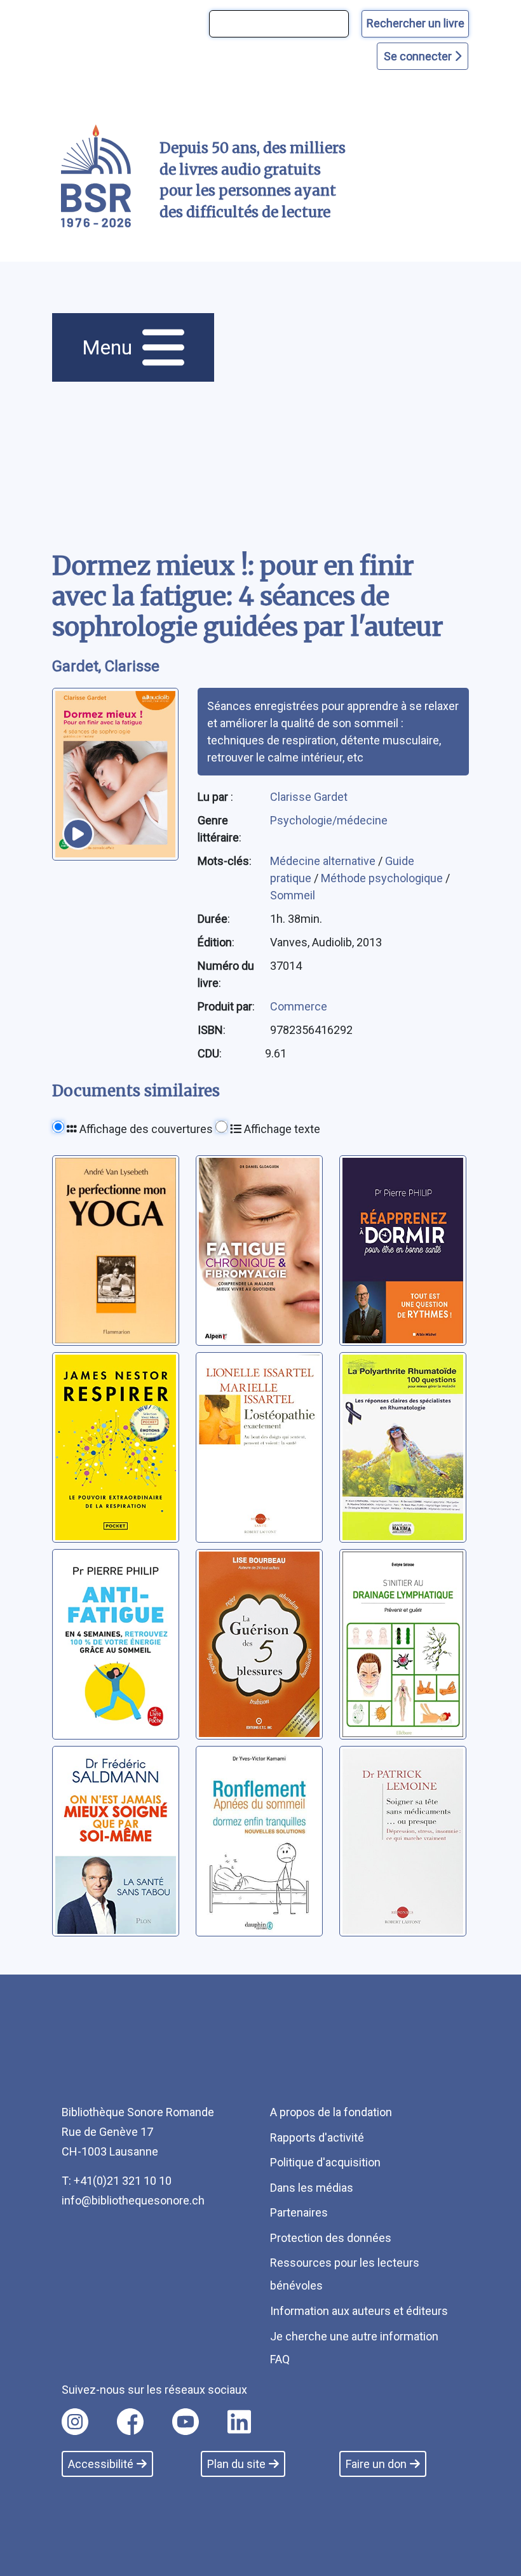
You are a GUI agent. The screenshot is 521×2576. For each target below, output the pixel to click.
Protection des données (331, 2238)
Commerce (299, 1006)
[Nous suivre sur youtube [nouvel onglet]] (186, 2422)
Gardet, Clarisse (106, 666)
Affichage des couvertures (145, 1129)
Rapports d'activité (317, 2137)
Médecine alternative (324, 861)
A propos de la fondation (331, 2112)
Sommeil (293, 895)
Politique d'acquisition (325, 2162)
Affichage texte (281, 1129)
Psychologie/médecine (329, 820)
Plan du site (236, 2464)
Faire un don (376, 2464)
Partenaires (299, 2212)
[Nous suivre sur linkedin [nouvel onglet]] (239, 2422)
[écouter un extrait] (78, 834)
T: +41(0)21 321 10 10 (117, 2181)
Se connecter (419, 56)
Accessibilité (101, 2464)
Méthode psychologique (383, 878)
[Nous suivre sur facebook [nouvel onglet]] (130, 2422)
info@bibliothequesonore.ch (133, 2200)
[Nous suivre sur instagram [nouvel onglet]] (75, 2422)
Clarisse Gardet (309, 797)
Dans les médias (312, 2188)
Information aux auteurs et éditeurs (359, 2311)
